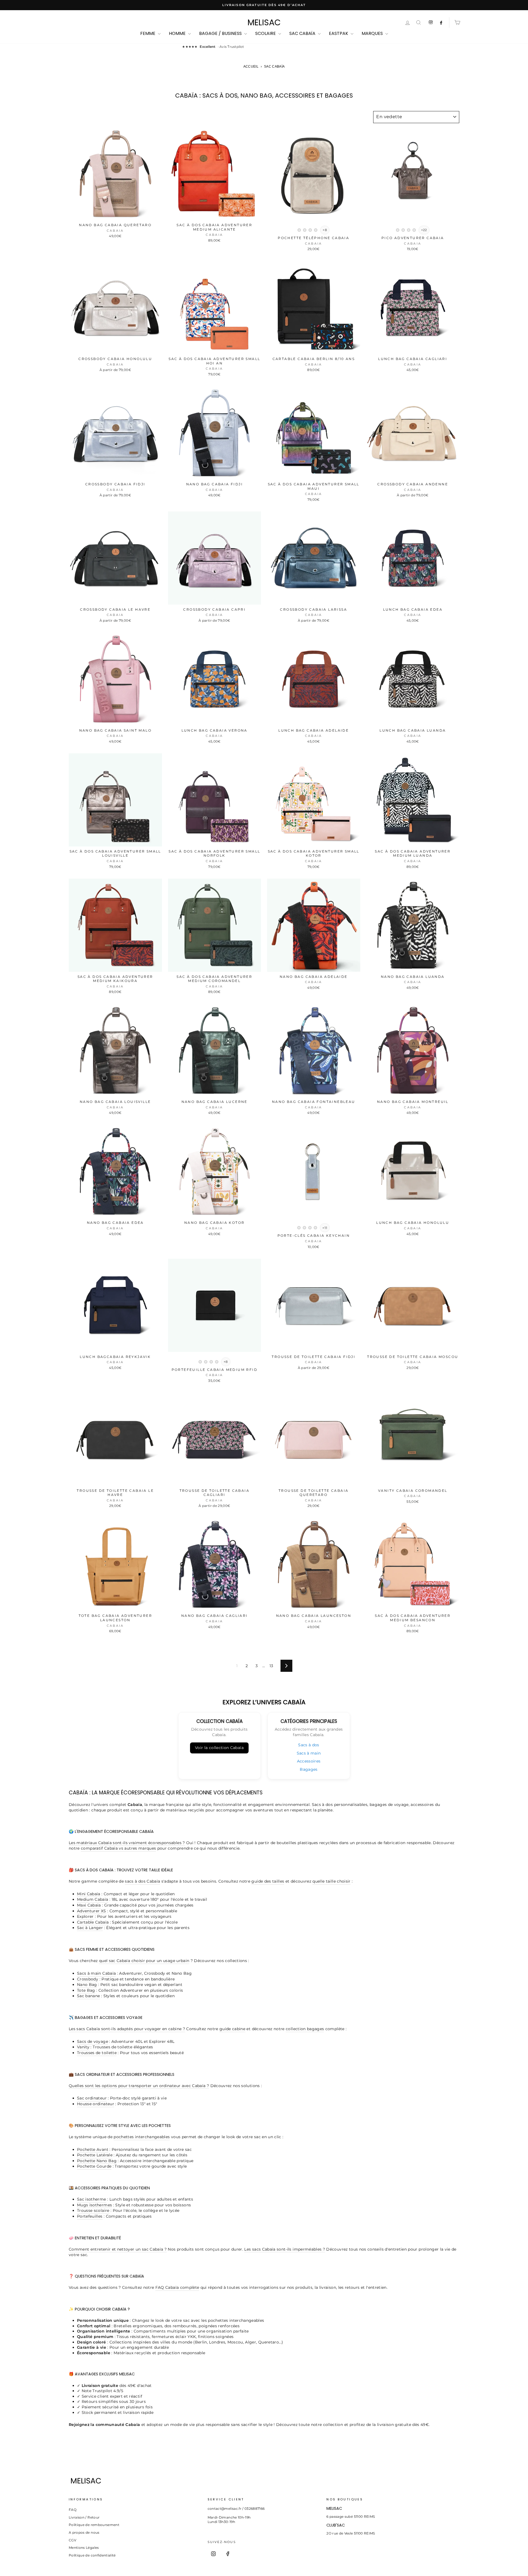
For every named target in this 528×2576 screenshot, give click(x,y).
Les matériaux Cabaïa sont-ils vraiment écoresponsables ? (127, 1843)
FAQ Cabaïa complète (177, 2287)
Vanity (83, 2047)
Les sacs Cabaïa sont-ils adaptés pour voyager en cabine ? (127, 2029)
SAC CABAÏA (303, 33)
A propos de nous (84, 2532)
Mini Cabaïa (89, 1894)
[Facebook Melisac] (441, 23)
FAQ (73, 2510)
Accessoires (309, 1761)
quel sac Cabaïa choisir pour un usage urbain (144, 1961)
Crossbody (88, 1979)
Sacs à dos (309, 1745)
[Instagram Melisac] (431, 23)
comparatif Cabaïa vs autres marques (118, 1848)
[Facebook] (228, 2554)
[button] (299, 230)
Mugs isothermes (94, 2205)
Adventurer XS (92, 1911)
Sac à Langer (90, 1928)
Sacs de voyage (93, 2041)
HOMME (178, 33)
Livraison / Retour (84, 2517)
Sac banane (89, 1996)
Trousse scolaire (93, 2210)
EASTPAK (339, 33)
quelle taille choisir (331, 1881)
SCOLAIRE (266, 33)
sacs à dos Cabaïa (142, 1881)
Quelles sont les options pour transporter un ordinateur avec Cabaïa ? (139, 2086)
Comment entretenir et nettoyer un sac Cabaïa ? (118, 2249)
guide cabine (232, 2029)
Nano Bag (87, 1985)
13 (271, 1666)
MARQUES (373, 33)
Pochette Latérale (95, 2155)
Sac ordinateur (92, 2098)
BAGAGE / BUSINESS (221, 33)
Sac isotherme (92, 2199)
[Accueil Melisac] (254, 2481)
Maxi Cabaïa (89, 1905)
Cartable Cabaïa (93, 1922)
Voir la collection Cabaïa (219, 1748)
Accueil (251, 67)
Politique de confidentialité (92, 2555)
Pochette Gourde (94, 2166)
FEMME (148, 33)
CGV (72, 2540)
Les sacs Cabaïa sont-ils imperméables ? (285, 2249)
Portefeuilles (90, 2216)
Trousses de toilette (97, 2053)
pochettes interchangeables (142, 2137)
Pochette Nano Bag (97, 2161)
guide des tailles (268, 1881)
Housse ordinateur (96, 2104)
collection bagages (305, 2029)
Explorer (85, 1916)
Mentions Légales (84, 2548)
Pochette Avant (93, 2149)
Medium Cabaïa (93, 1899)
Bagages (309, 1769)
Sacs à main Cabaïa (96, 1973)
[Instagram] (213, 2554)
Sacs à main (309, 1753)
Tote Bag (86, 1990)
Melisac (264, 23)
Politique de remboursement (94, 2525)
